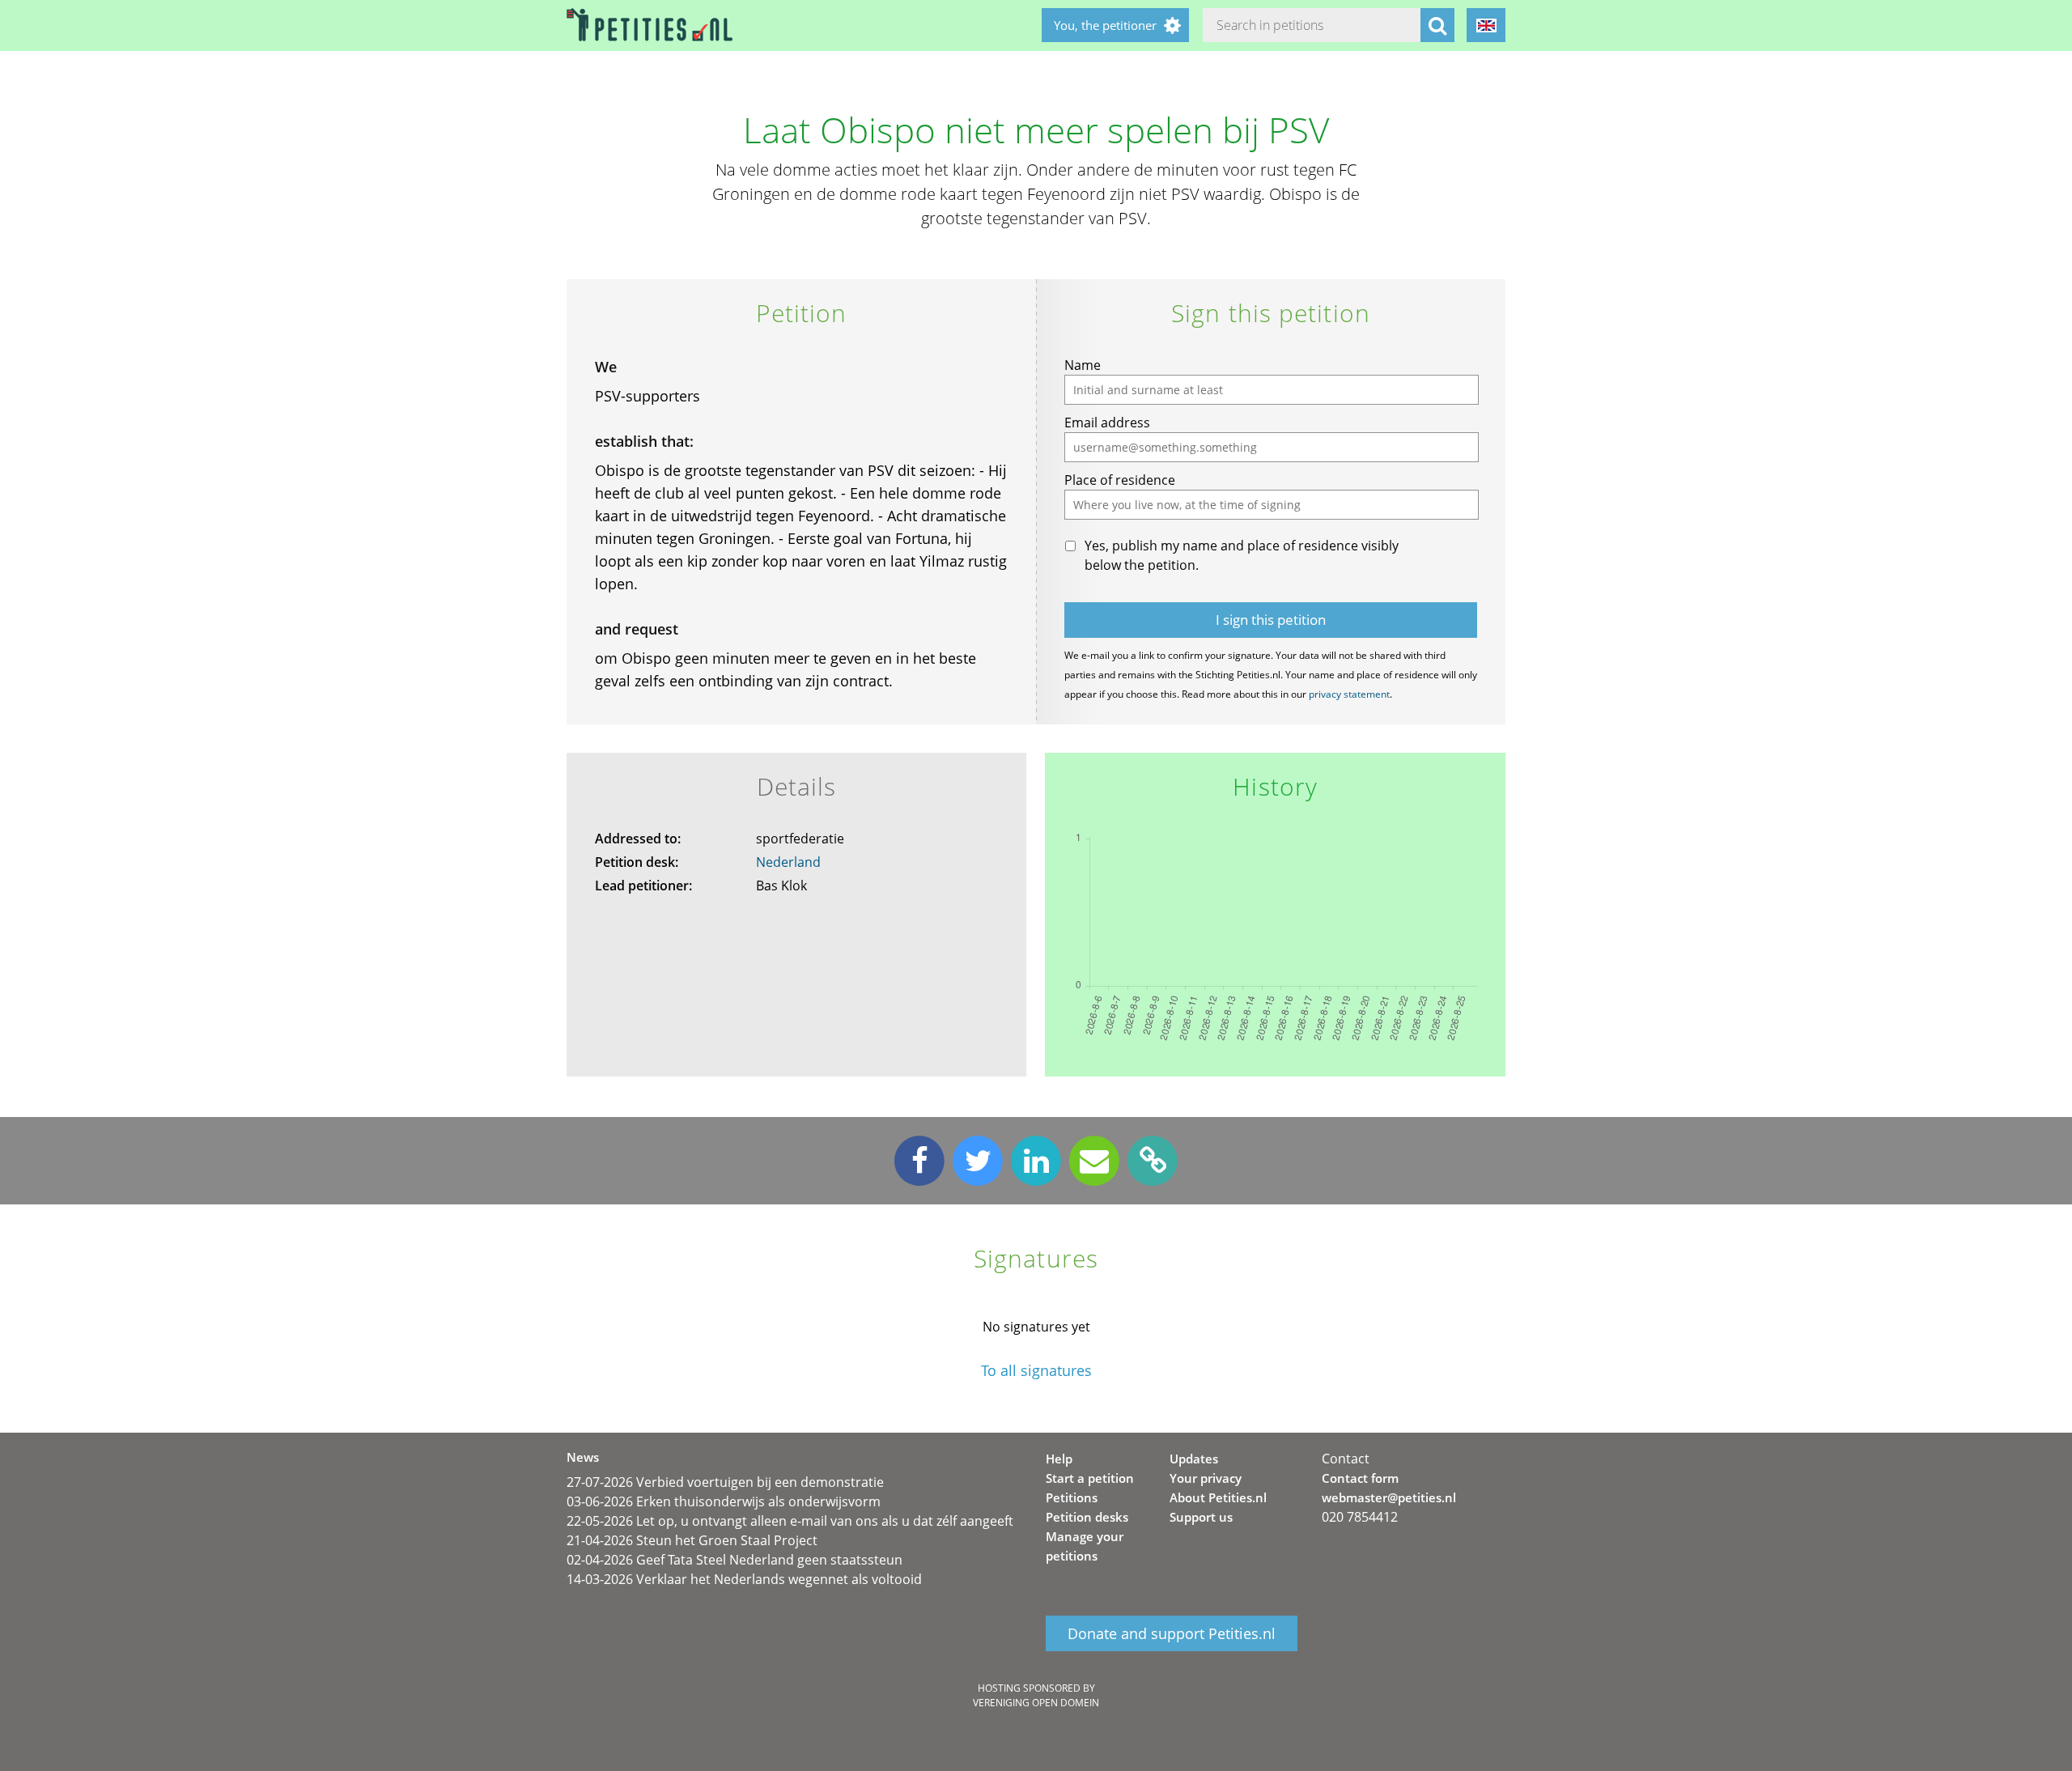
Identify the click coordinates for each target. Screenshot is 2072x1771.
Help (1059, 1459)
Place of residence (1120, 480)
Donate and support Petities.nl (1172, 1633)
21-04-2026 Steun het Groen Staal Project (692, 1540)
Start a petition (1090, 1478)
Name (1083, 365)
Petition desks (1087, 1517)
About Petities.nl (1218, 1497)
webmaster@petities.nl (1389, 1497)
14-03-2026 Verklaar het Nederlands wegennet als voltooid (744, 1579)
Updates (1194, 1459)
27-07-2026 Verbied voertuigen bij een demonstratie (725, 1482)
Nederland (788, 862)
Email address (1107, 423)
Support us (1201, 1517)
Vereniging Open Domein (1036, 1703)
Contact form (1360, 1478)
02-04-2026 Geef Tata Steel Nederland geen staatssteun (735, 1560)
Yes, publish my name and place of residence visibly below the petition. (1242, 555)
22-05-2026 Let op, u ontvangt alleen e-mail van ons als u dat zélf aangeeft (790, 1521)
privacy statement (1349, 694)
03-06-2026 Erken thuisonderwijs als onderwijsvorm (724, 1501)
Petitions (1072, 1497)
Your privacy (1206, 1478)
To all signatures (1036, 1371)
